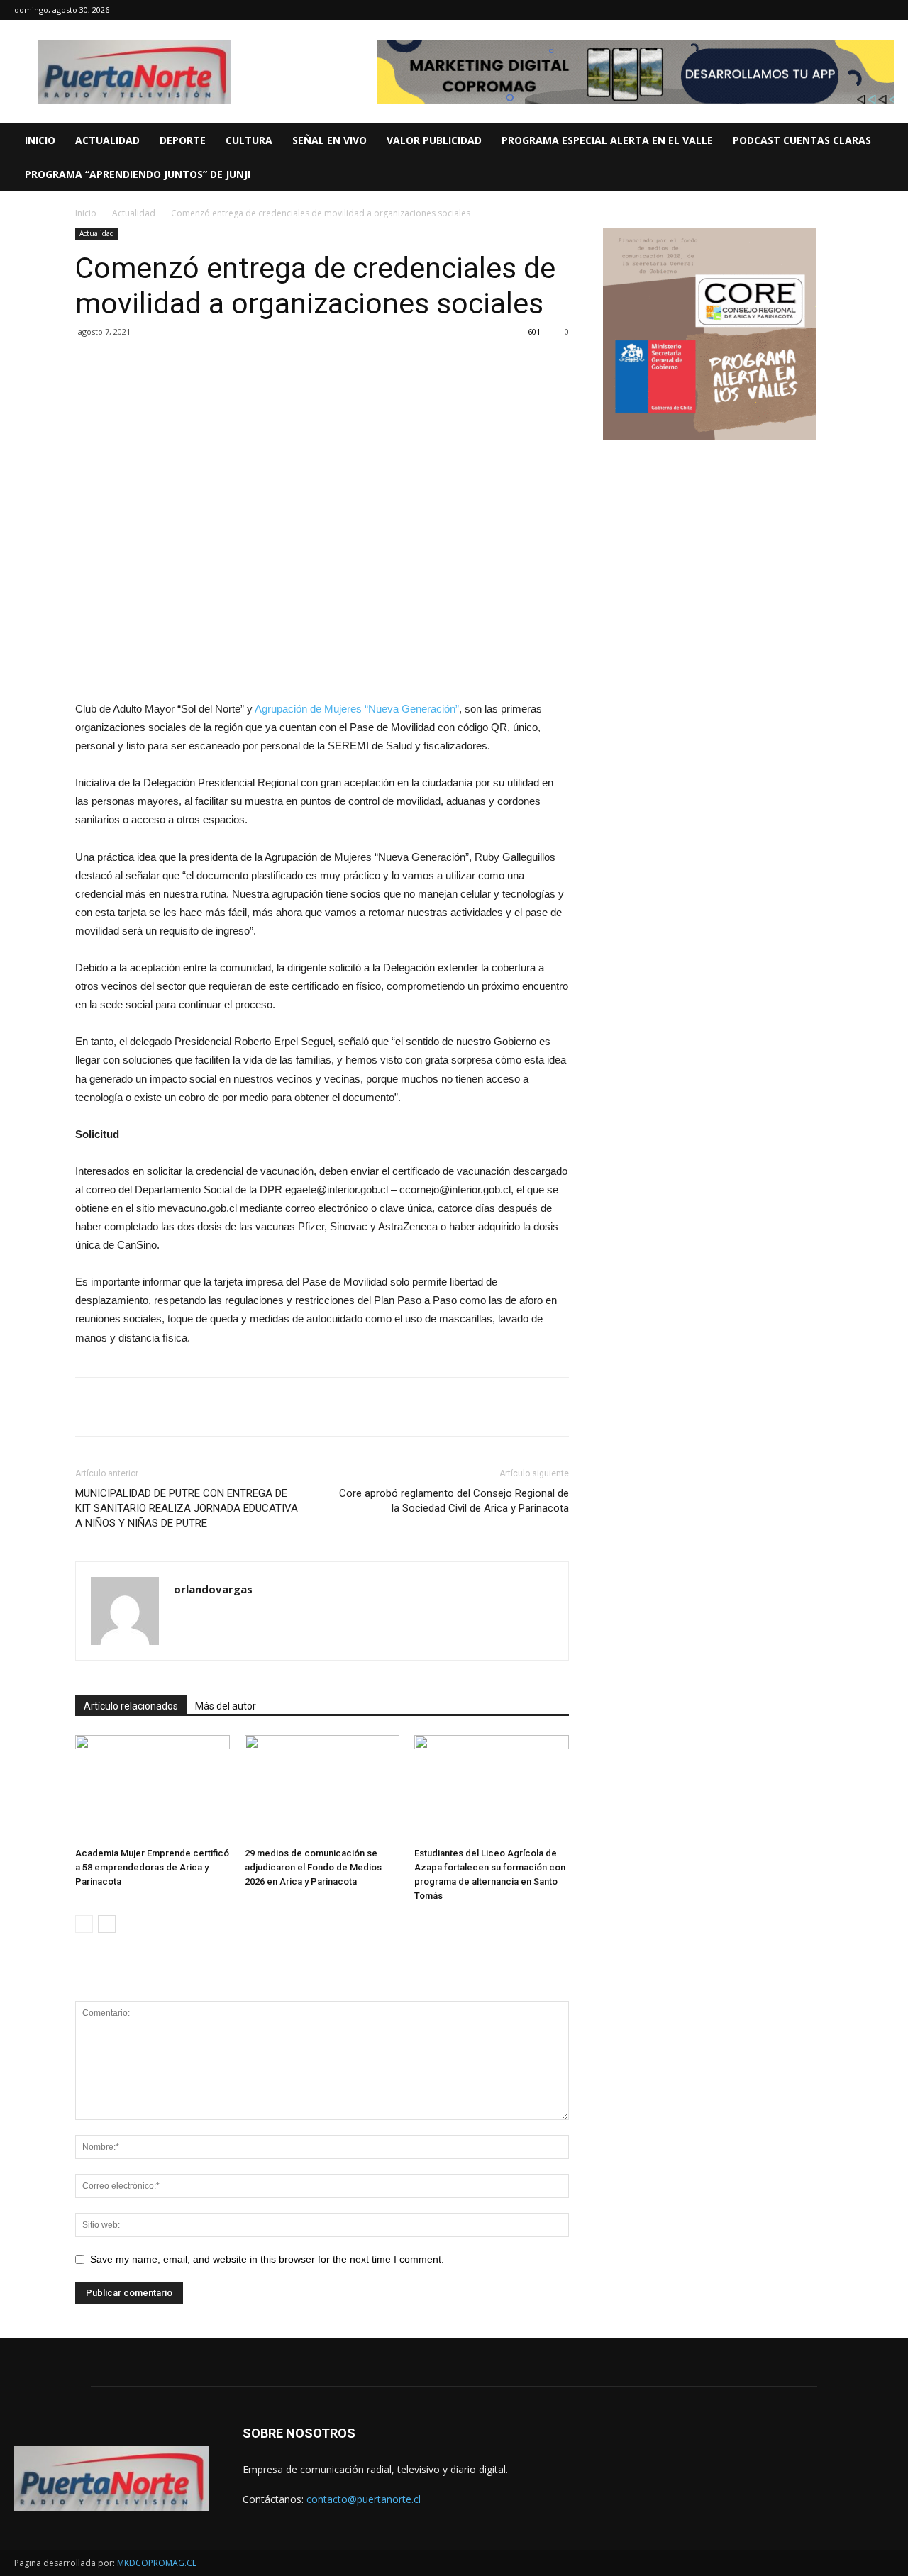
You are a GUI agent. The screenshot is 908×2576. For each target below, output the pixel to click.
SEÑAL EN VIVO (330, 140)
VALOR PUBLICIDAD (434, 140)
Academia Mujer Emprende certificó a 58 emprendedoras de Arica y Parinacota (152, 1867)
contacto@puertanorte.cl (364, 2499)
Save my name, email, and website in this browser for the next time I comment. (267, 2259)
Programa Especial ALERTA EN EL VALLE (607, 140)
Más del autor (226, 1706)
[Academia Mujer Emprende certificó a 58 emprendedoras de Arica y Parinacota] (153, 1788)
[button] (891, 141)
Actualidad (134, 213)
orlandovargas (213, 1589)
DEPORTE (183, 140)
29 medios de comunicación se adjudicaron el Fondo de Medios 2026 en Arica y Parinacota (313, 1867)
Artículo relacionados (131, 1706)
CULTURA (249, 140)
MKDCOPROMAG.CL (157, 2563)
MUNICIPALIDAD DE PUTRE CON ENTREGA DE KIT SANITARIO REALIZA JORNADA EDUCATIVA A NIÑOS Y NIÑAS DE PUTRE (187, 1508)
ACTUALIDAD (107, 140)
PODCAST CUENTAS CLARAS (802, 140)
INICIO (40, 140)
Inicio (86, 213)
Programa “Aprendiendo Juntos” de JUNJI (138, 174)
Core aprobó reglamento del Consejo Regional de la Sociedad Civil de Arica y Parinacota (454, 1501)
